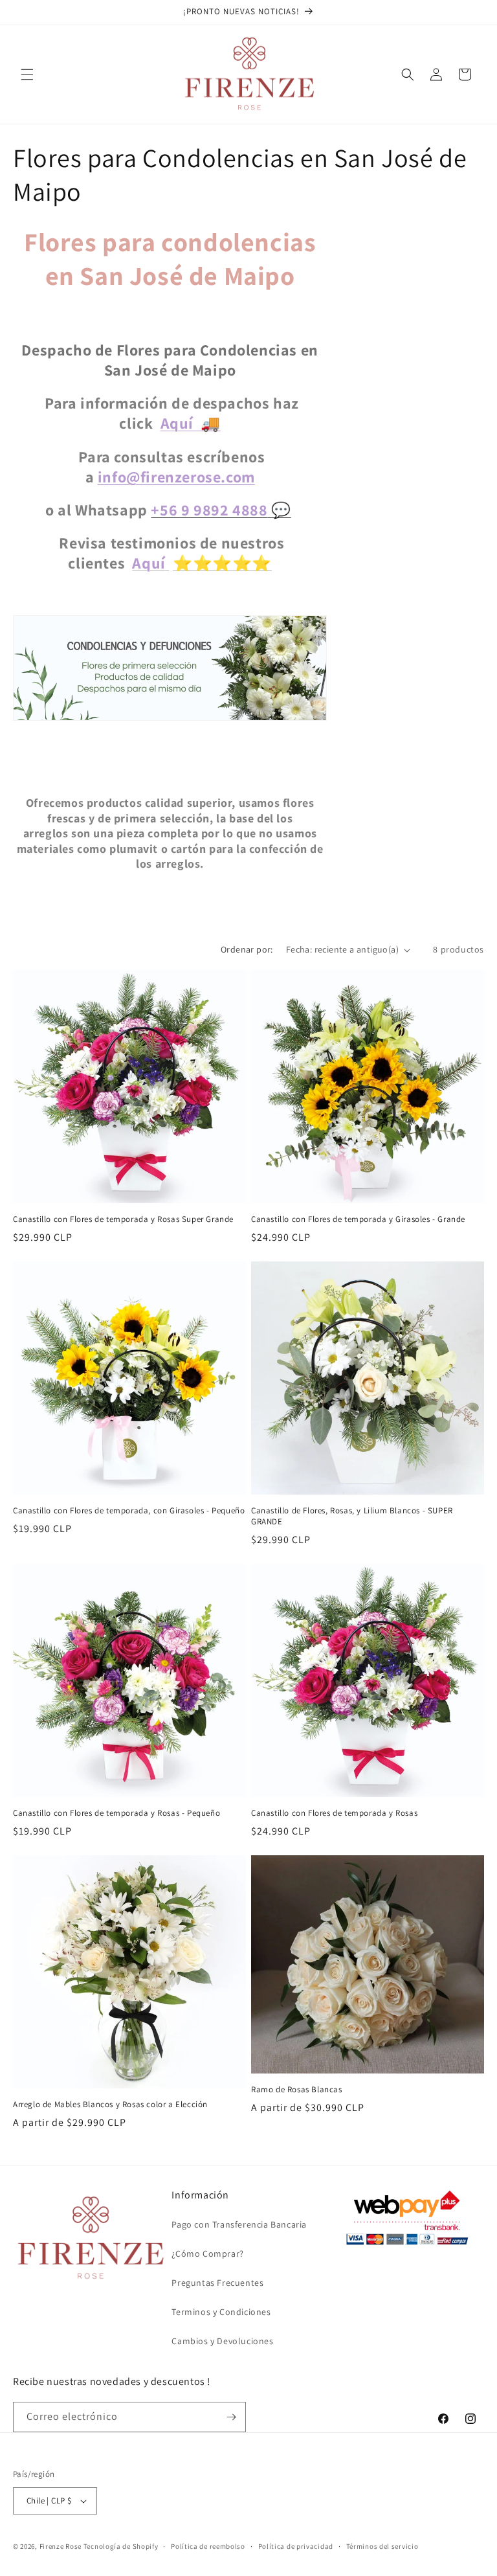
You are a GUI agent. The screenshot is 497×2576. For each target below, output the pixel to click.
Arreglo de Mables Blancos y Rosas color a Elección (110, 2105)
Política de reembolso (208, 2546)
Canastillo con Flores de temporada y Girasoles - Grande (358, 1219)
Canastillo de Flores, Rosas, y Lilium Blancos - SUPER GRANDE (352, 1516)
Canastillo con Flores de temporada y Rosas (334, 1813)
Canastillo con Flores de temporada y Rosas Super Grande (123, 1219)
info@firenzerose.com (176, 477)
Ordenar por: (247, 949)
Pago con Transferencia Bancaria (239, 2224)
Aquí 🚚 (191, 423)
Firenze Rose (61, 2546)
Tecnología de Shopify (121, 2546)
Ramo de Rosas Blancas (297, 2090)
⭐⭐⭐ (203, 563)
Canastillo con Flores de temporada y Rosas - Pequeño (116, 1813)
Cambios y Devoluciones (222, 2341)
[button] (27, 74)
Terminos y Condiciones (221, 2312)
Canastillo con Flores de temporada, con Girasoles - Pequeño (129, 1511)
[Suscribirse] (231, 2417)
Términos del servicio (382, 2546)
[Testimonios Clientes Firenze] (170, 717)
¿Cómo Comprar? (207, 2254)
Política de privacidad (296, 2546)
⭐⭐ (252, 563)
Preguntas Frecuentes (217, 2283)
